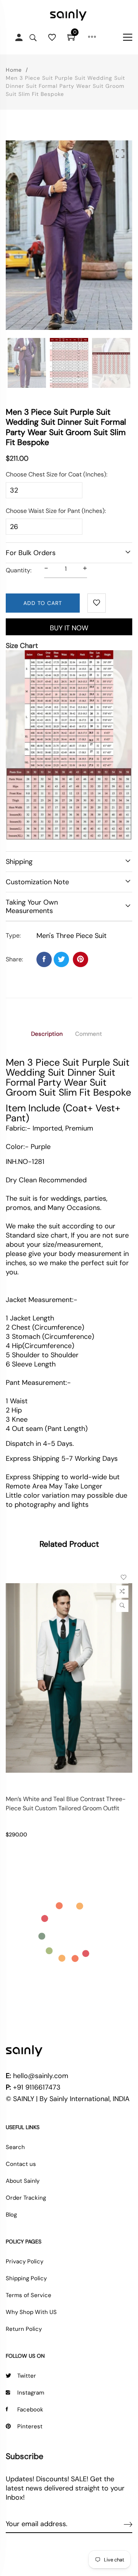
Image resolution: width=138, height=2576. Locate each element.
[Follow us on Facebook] (44, 959)
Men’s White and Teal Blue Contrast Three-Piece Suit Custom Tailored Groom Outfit (66, 1804)
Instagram (31, 2393)
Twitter (27, 2376)
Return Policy (24, 2329)
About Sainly (23, 2181)
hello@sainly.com (41, 2076)
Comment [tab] (89, 1034)
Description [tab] (47, 1034)
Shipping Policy (26, 2278)
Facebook (30, 2410)
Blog (11, 2215)
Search (15, 2147)
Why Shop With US (31, 2312)
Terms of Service (29, 2295)
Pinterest (30, 2426)
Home (14, 70)
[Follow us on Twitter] (61, 959)
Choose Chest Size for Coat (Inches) (56, 474)
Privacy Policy (25, 2261)
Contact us (21, 2164)
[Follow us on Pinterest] (80, 959)
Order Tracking (26, 2198)
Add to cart (43, 603)
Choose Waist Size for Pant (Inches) (55, 511)
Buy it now (69, 628)
